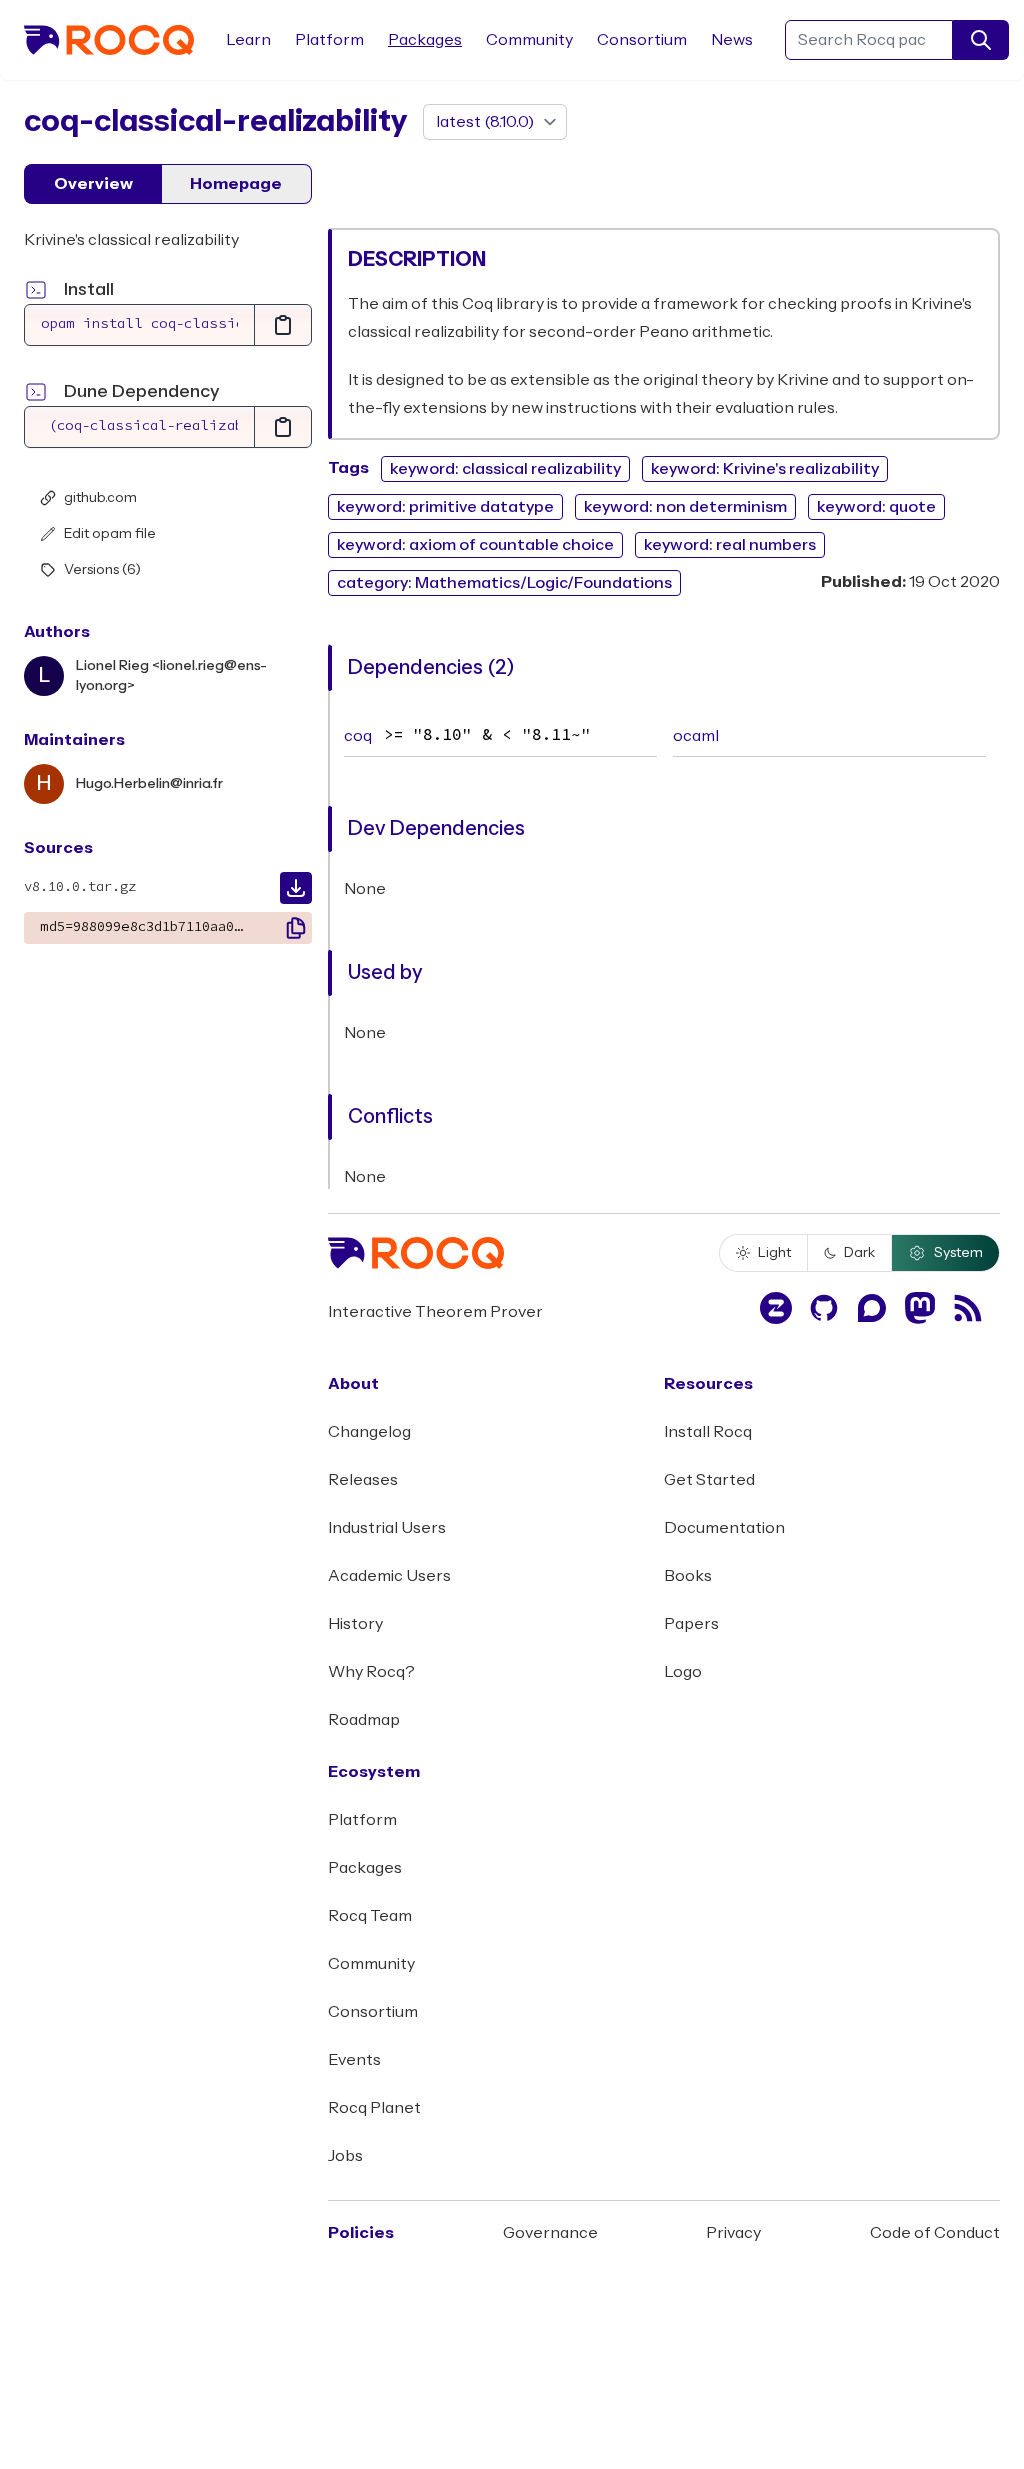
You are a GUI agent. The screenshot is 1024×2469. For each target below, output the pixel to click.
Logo (683, 1672)
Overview (93, 184)
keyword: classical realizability (505, 469)
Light (774, 1253)
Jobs (345, 2156)
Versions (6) (102, 570)
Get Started (709, 1480)
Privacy (733, 2233)
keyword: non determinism (685, 507)
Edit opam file (110, 534)
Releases (363, 1480)
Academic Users (389, 1576)
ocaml (696, 736)
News (732, 40)
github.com (100, 498)
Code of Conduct (935, 2233)
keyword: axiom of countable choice (475, 545)
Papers (691, 1624)
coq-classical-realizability (215, 121)
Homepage (236, 184)
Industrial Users (387, 1528)
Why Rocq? (371, 1672)
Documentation (724, 1528)
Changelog (369, 1432)
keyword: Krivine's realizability (765, 469)
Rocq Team (370, 1916)
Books (688, 1576)
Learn (248, 40)
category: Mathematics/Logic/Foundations (504, 583)
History (355, 1624)
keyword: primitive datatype (445, 507)
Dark (859, 1253)
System (958, 1253)
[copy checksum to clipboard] (296, 928)
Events (354, 2060)
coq (358, 736)
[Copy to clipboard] (283, 325)
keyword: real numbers (730, 545)
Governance (550, 2233)
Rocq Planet (374, 2108)
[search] (981, 40)
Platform (329, 40)
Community (529, 40)
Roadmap (364, 1720)
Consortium (642, 40)
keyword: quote (876, 507)
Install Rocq (708, 1432)
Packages (425, 40)
